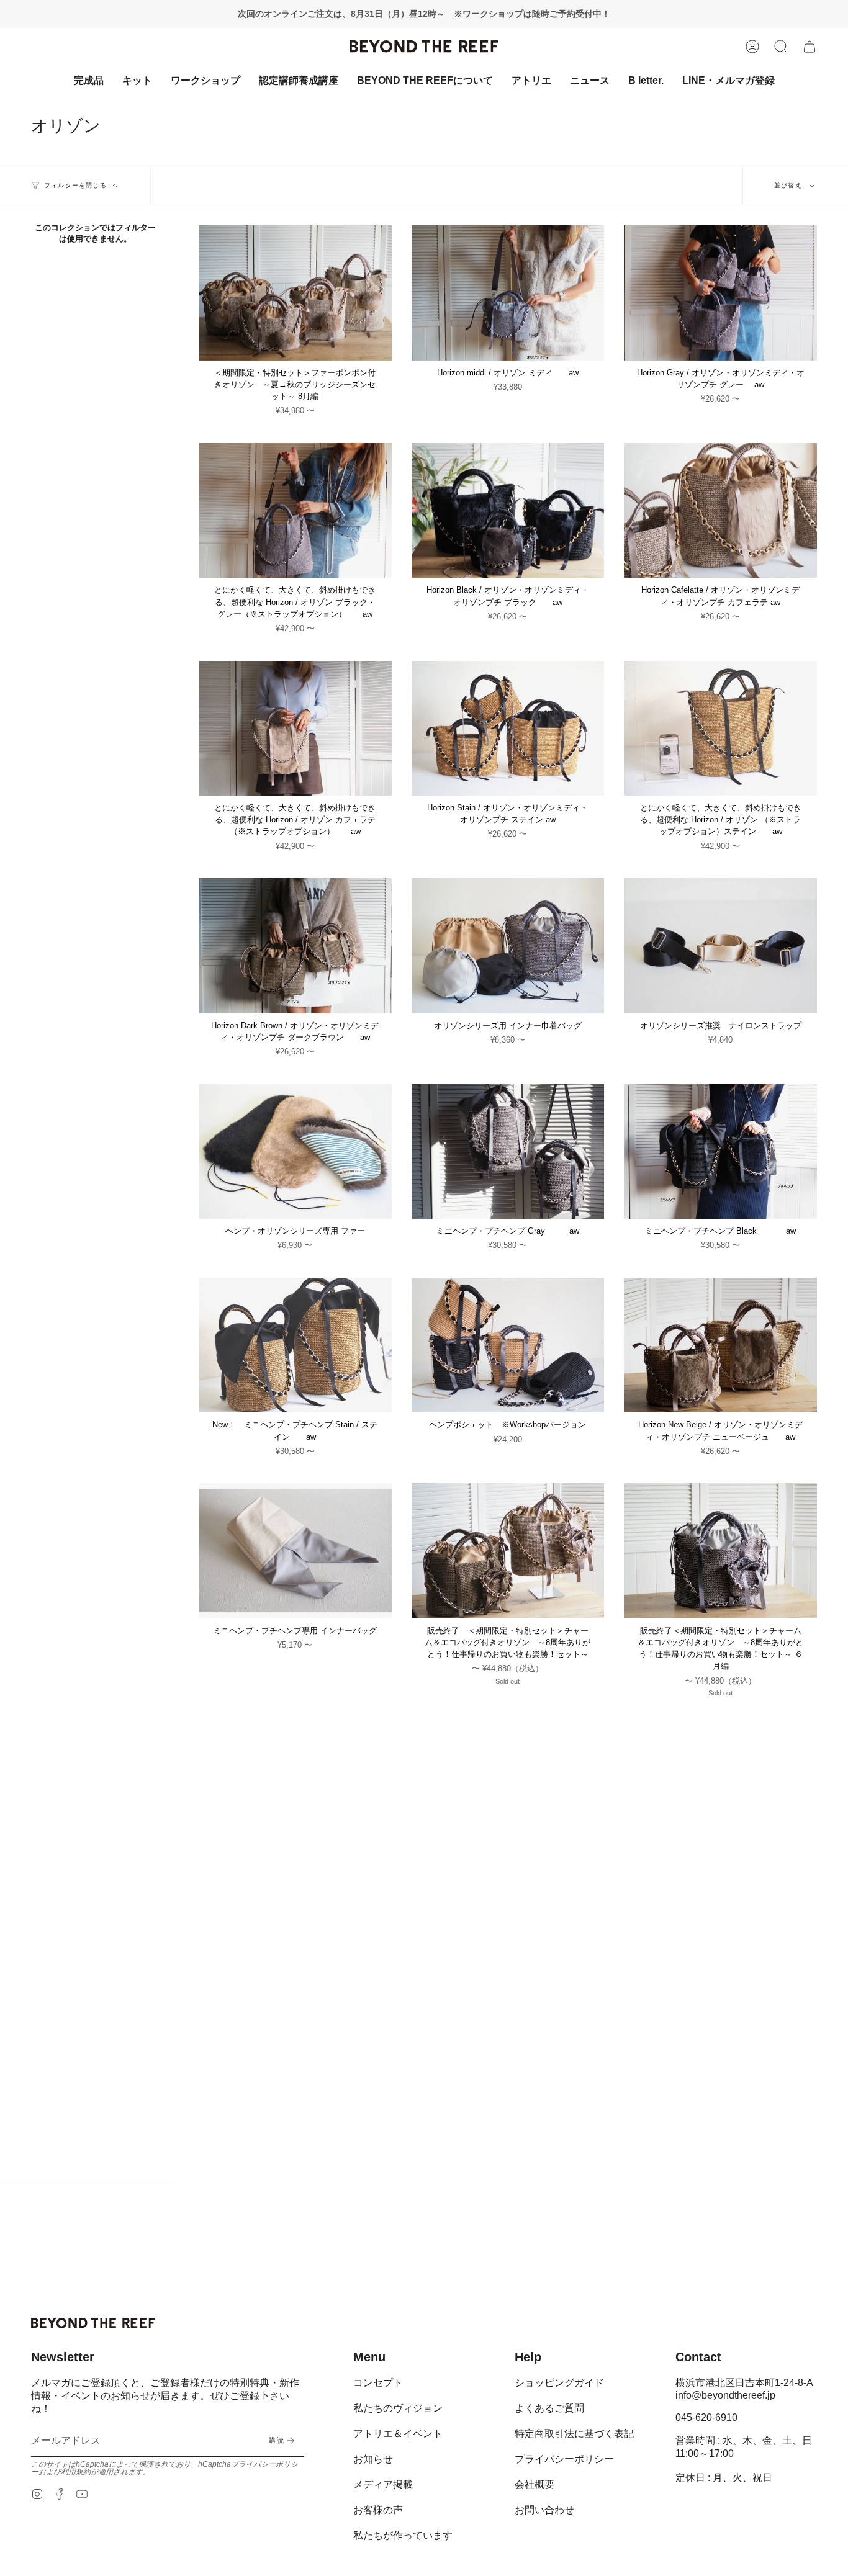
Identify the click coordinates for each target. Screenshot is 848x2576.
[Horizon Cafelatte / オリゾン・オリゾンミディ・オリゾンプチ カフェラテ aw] (720, 510)
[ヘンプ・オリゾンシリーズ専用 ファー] (295, 1151)
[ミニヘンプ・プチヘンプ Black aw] (720, 1151)
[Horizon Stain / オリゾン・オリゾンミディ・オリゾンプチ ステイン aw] (508, 728)
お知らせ (373, 2459)
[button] (781, 47)
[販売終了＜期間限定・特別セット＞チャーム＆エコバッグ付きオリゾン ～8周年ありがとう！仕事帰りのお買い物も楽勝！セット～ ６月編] (720, 1551)
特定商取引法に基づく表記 (574, 2434)
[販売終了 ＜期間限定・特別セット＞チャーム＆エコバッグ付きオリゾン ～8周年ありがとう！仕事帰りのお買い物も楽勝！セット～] (508, 1551)
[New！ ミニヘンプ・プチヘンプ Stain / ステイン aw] (295, 1345)
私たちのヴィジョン (398, 2408)
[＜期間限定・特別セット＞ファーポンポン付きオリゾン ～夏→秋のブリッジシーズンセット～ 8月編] (295, 293)
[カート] (810, 47)
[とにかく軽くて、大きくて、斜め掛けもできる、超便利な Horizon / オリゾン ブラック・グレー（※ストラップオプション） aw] (295, 510)
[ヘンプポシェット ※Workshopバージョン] (508, 1345)
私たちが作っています (403, 2535)
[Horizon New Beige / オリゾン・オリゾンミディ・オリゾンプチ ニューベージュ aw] (720, 1345)
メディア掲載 (383, 2484)
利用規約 (76, 2472)
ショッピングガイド (559, 2383)
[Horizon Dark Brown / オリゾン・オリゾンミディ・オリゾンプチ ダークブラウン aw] (295, 945)
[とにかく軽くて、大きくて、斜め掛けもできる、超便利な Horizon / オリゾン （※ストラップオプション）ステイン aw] (720, 728)
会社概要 (535, 2484)
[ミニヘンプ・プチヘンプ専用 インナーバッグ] (295, 1551)
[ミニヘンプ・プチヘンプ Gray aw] (508, 1151)
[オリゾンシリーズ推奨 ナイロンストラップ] (720, 945)
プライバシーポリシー (564, 2459)
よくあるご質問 (549, 2408)
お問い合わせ (544, 2510)
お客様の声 (378, 2510)
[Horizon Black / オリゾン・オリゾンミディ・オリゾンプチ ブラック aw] (508, 510)
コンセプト (378, 2383)
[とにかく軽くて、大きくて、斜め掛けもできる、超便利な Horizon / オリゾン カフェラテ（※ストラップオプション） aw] (295, 728)
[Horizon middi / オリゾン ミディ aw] (508, 293)
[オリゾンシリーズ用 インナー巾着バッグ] (508, 945)
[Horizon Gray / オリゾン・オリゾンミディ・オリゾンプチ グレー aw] (720, 293)
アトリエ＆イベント (398, 2434)
